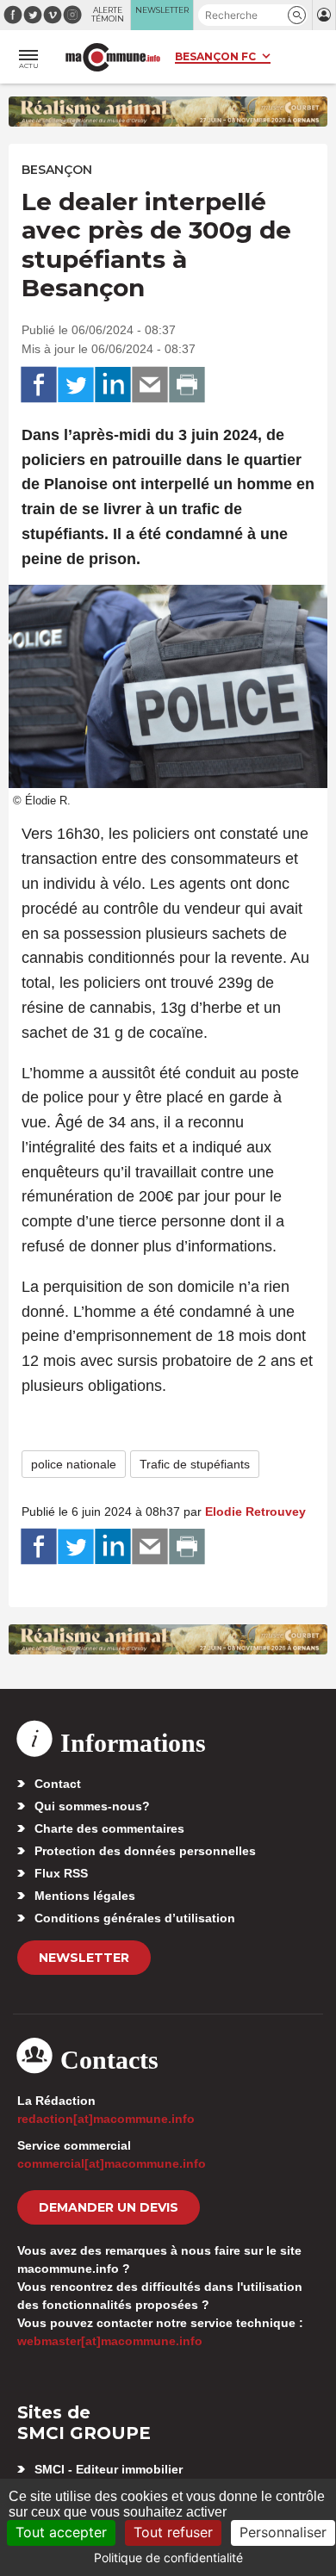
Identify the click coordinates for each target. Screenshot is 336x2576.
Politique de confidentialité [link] (168, 2557)
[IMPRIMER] (187, 385)
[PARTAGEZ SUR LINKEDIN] (113, 385)
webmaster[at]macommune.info (110, 2341)
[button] (297, 15)
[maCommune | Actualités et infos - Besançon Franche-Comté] (113, 57)
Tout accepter (61, 2532)
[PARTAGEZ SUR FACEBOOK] (39, 385)
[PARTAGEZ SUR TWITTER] (76, 385)
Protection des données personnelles (145, 1851)
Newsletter (84, 1958)
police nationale (74, 1464)
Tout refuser (173, 2532)
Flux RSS (61, 1873)
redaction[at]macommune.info (106, 2119)
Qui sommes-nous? (92, 1806)
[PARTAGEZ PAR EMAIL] (150, 385)
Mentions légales (85, 1896)
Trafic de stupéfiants (195, 1464)
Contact (58, 1784)
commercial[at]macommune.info (112, 2163)
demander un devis (109, 2207)
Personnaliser (283, 2532)
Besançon (57, 170)
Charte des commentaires (109, 1828)
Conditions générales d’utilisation (135, 1918)
